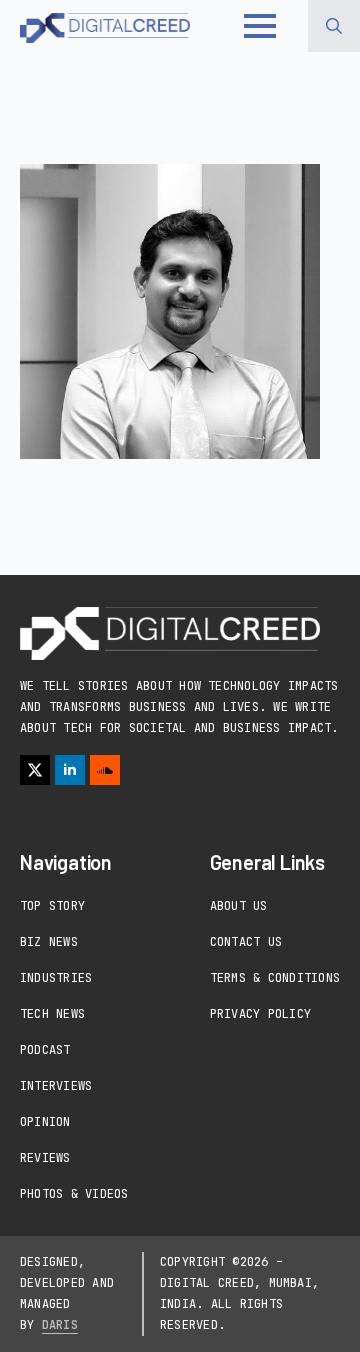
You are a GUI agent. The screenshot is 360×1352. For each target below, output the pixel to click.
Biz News (49, 942)
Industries (56, 978)
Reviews (45, 1158)
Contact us (246, 942)
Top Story (52, 906)
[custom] (105, 770)
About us (239, 906)
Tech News (52, 1014)
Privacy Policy (260, 1014)
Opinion (45, 1122)
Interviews (56, 1086)
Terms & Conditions (275, 978)
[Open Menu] (260, 26)
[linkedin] (70, 770)
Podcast (45, 1050)
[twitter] (35, 770)
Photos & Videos (74, 1194)
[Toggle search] (334, 26)
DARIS (60, 1325)
